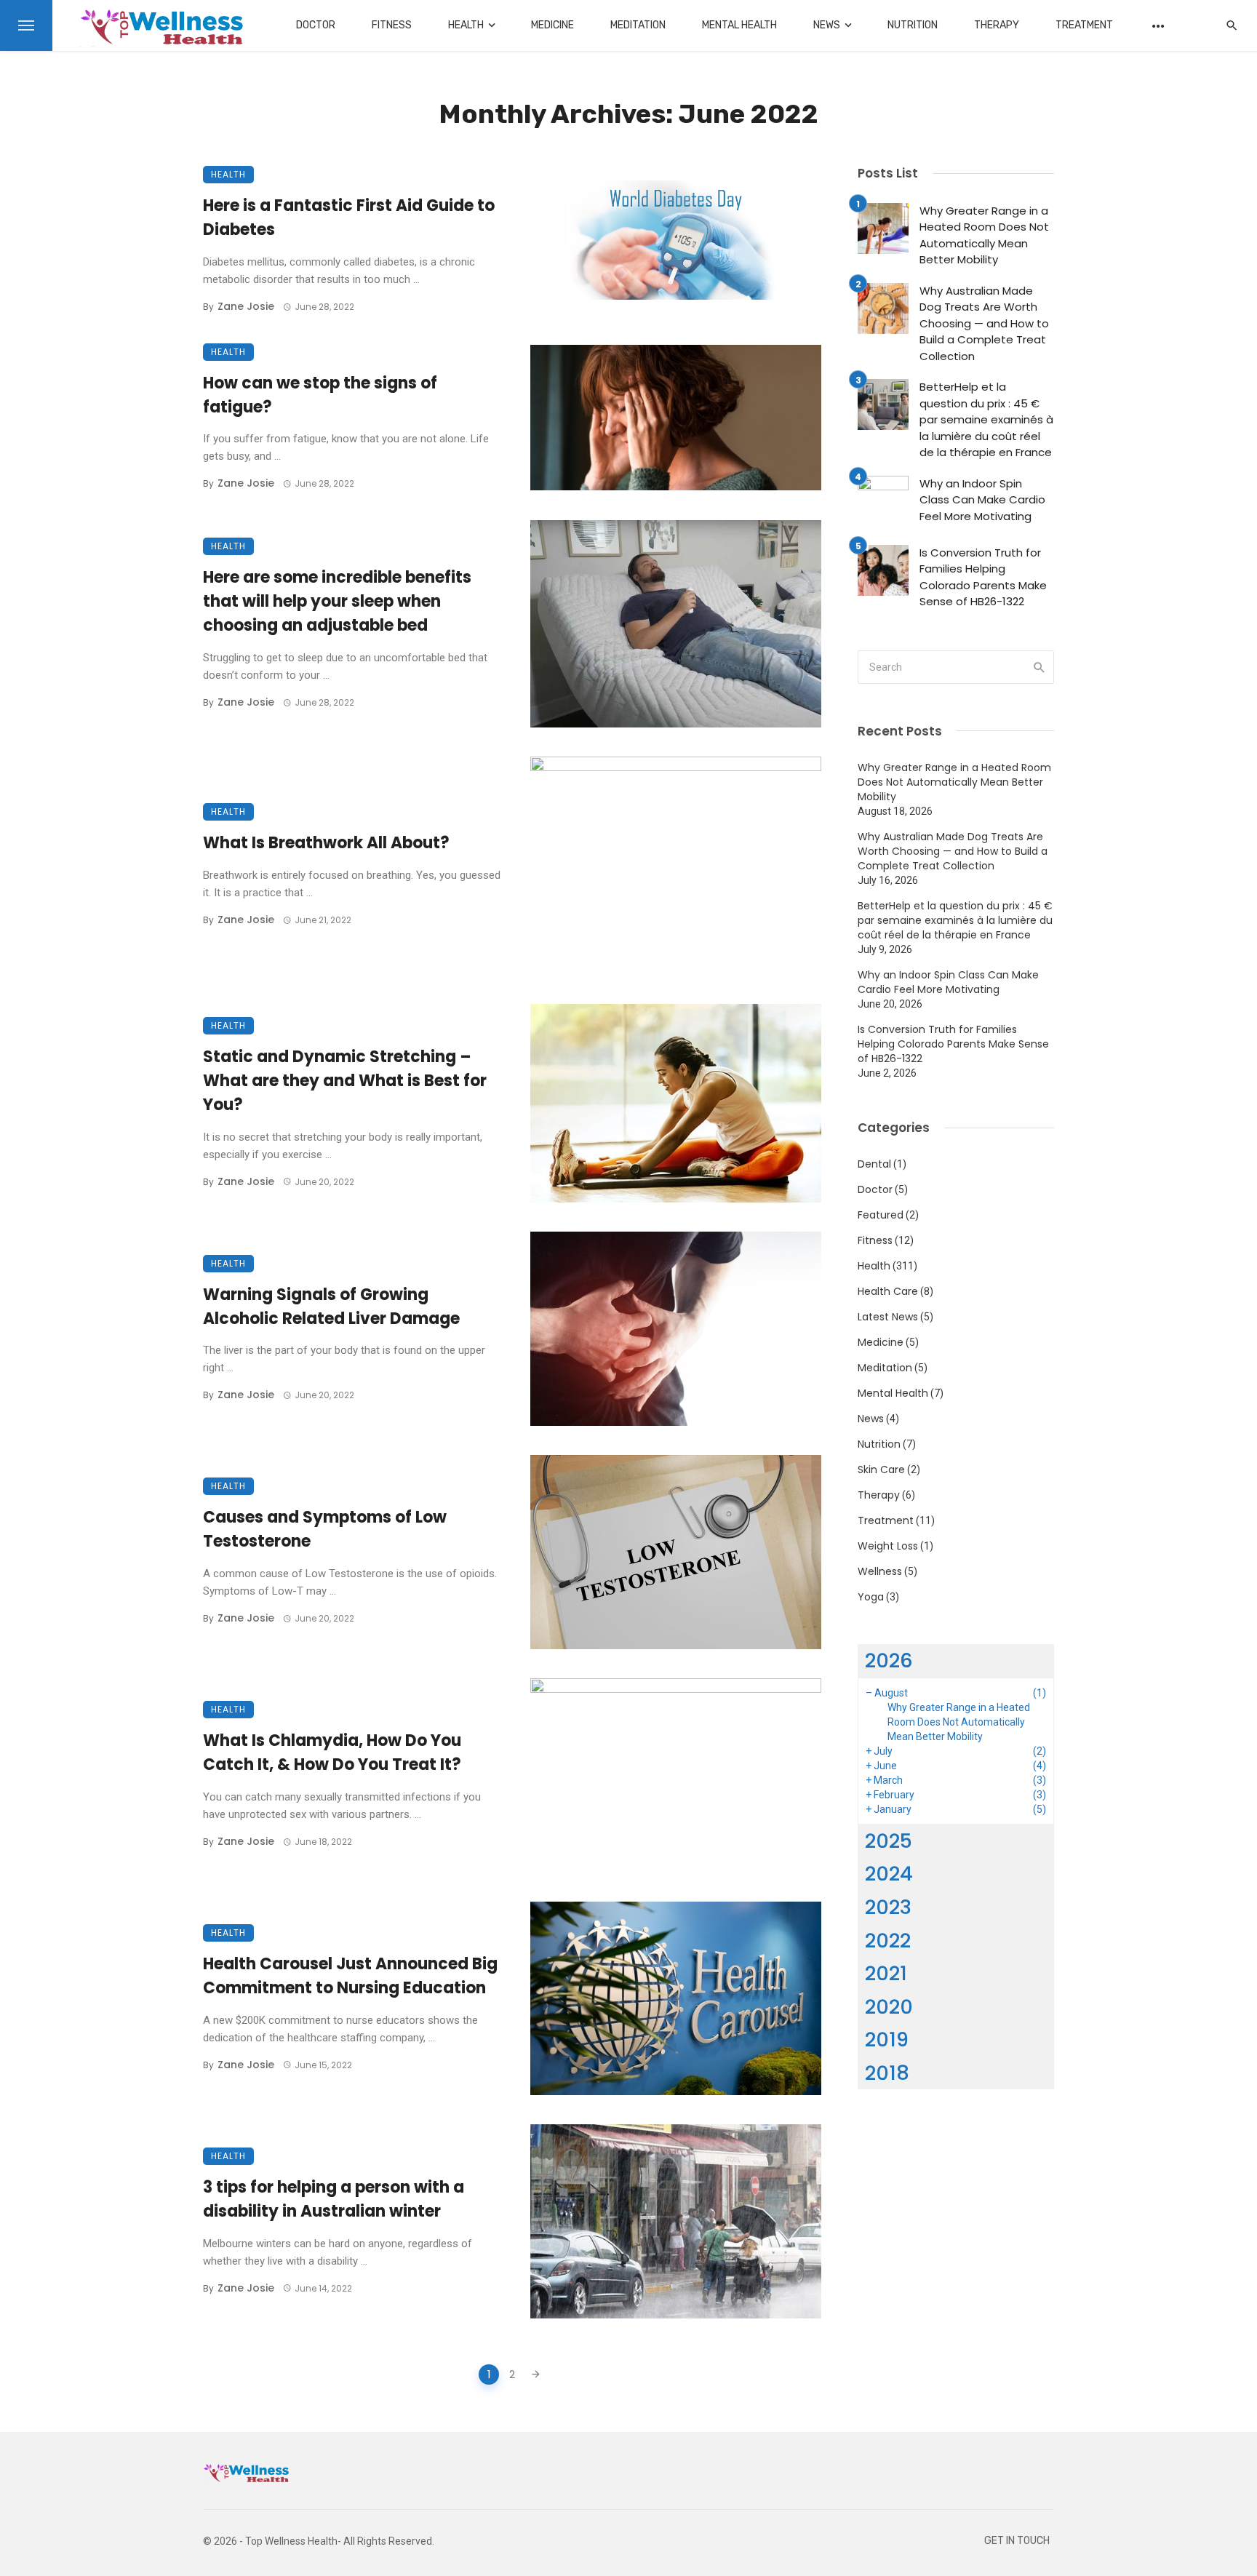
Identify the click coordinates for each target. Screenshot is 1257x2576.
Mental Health (739, 25)
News (827, 25)
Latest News (888, 1317)
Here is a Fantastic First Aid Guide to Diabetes (349, 218)
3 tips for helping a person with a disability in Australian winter (334, 2199)
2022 (888, 1941)
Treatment (1084, 25)
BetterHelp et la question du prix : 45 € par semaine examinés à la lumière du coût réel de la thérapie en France (986, 419)
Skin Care (881, 1470)
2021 (886, 1973)
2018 (887, 2073)
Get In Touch (1017, 2541)
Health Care (888, 1291)
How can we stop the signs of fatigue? (320, 395)
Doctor (316, 25)
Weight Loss (888, 1546)
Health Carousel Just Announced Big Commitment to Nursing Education (350, 1976)
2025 (889, 1841)
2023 (888, 1907)
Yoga (871, 1597)
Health (466, 25)
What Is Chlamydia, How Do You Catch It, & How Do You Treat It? (332, 1752)
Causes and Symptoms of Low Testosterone (325, 1529)
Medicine (552, 25)
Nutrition (913, 25)
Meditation (638, 25)
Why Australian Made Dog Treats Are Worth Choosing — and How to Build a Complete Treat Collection (984, 323)
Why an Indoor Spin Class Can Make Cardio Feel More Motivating (982, 500)
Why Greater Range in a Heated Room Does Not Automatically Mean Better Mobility (984, 235)
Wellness (880, 1571)
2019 (887, 2039)
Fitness (392, 25)
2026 (889, 1660)
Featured (881, 1215)
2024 (889, 1874)
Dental (874, 1164)
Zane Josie (246, 306)
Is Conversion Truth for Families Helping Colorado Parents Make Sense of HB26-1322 (983, 577)
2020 (889, 2007)
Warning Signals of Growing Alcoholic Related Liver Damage (331, 1307)
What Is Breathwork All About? (326, 843)
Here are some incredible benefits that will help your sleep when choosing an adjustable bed (337, 601)
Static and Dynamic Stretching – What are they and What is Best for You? (345, 1081)
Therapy (997, 25)
